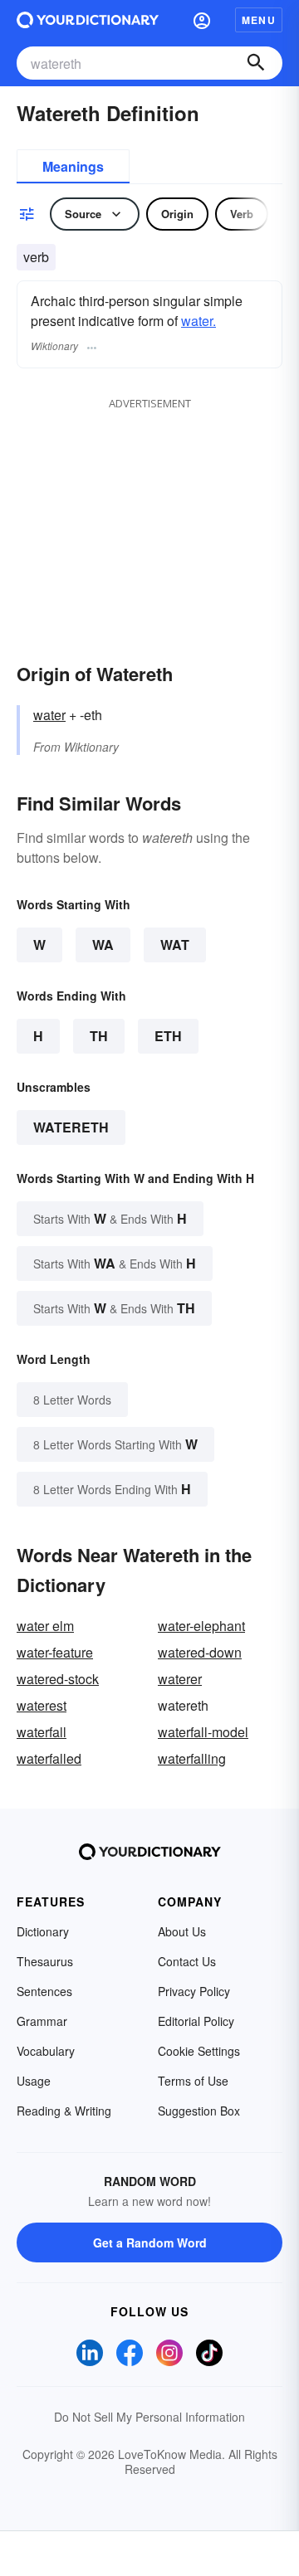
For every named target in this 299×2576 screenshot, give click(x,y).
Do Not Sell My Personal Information (149, 2417)
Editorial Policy (196, 2021)
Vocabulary (46, 2051)
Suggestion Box (199, 2111)
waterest (42, 1705)
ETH (168, 1036)
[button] (202, 20)
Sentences (44, 1991)
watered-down (200, 1652)
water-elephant (201, 1626)
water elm (45, 1626)
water (49, 715)
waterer (180, 1679)
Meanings (73, 166)
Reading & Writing (64, 2111)
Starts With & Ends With (110, 1218)
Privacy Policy (194, 1991)
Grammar (42, 2021)
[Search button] (256, 63)
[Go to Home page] (88, 20)
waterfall (42, 1732)
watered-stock (58, 1679)
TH (99, 1036)
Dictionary (43, 1931)
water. (199, 321)
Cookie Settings (199, 2051)
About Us (182, 1931)
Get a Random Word (150, 2242)
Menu (259, 20)
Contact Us (187, 1961)
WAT (175, 945)
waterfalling (192, 1758)
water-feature (55, 1652)
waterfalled (49, 1758)
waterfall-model (203, 1732)
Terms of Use (193, 2081)
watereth (71, 1127)
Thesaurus (45, 1961)
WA (103, 945)
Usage (34, 2081)
